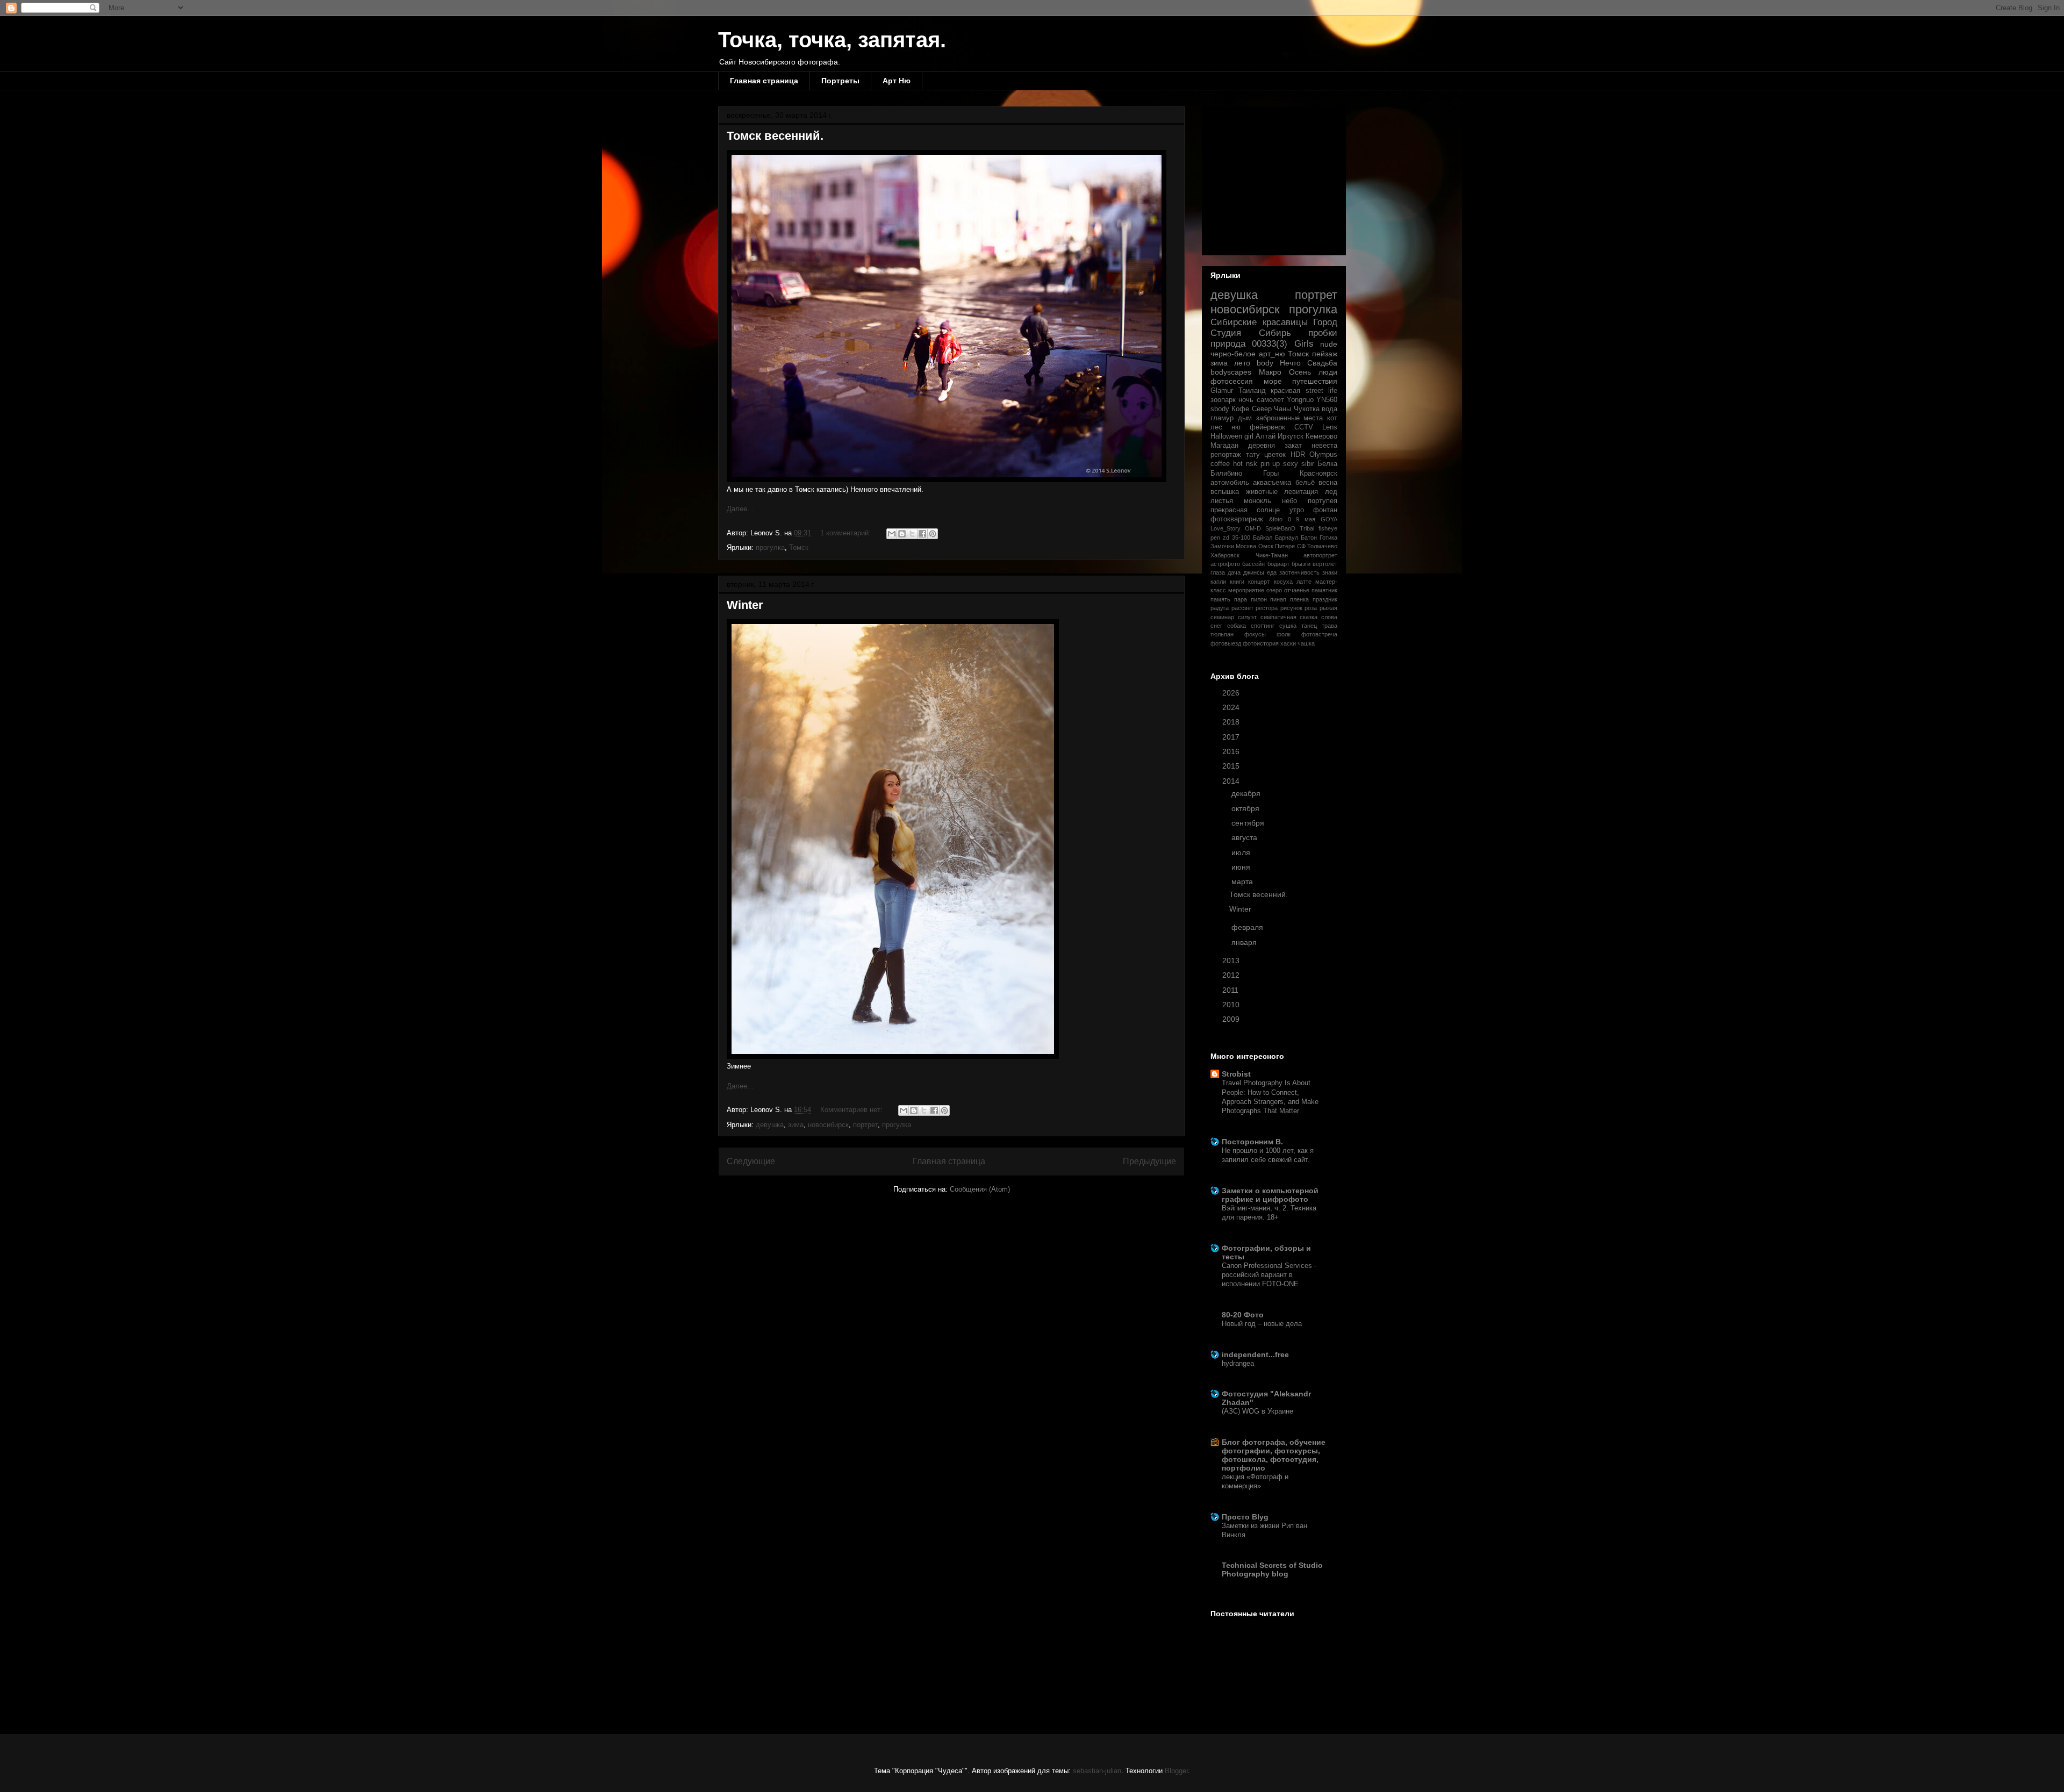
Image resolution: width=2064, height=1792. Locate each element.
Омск (1266, 546)
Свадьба (1322, 363)
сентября (1249, 823)
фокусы (1255, 634)
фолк (1284, 634)
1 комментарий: (847, 533)
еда (1272, 572)
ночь (1246, 400)
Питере (1285, 546)
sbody (1220, 409)
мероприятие (1246, 590)
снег (1216, 626)
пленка (1299, 599)
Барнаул (1287, 537)
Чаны (1282, 409)
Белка (1327, 464)
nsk (1252, 464)
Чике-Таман (1272, 555)
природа (1228, 344)
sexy (1291, 464)
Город (1325, 322)
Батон (1309, 537)
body (1265, 363)
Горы (1271, 474)
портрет (865, 1125)
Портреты (840, 81)
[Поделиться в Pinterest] (933, 534)
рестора (1267, 608)
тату (1253, 455)
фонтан (1325, 510)
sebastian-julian (1097, 1771)
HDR (1298, 455)
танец (1309, 626)
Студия (1226, 333)
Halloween (1226, 436)
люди (1328, 372)
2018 (1232, 722)
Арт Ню (897, 81)
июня (1242, 867)
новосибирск (828, 1125)
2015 (1232, 766)
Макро (1270, 372)
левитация (1301, 492)
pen (1215, 537)
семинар (1222, 617)
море (1273, 381)
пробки (1323, 333)
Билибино (1226, 474)
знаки (1330, 572)
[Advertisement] (1278, 178)
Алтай (1266, 436)
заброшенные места (1290, 418)
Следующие (751, 1161)
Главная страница (764, 81)
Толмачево (1322, 546)
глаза (1218, 572)
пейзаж (1325, 354)
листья (1222, 501)
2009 (1232, 1019)
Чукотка (1307, 409)
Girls (1304, 344)
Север (1262, 409)
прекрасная (1229, 510)
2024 (1232, 707)
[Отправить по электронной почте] (892, 534)
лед (1331, 492)
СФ (1301, 546)
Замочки (1222, 546)
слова (1329, 617)
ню (1236, 427)
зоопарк (1223, 400)
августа (1245, 837)
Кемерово (1321, 436)
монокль (1257, 501)
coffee (1220, 464)
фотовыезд (1226, 643)
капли (1218, 582)
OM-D (1253, 528)
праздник (1325, 599)
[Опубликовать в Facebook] (922, 534)
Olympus (1323, 455)
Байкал (1263, 537)
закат (1293, 446)
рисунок (1291, 608)
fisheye (1328, 528)
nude (1329, 344)
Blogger (1176, 1771)
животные (1262, 492)
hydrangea (1238, 1363)
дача (1234, 572)
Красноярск (1318, 474)
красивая (1285, 391)
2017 (1232, 737)
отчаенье (1297, 590)
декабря (1247, 793)
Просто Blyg (1245, 1517)
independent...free (1255, 1354)
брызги (1301, 564)
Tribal (1307, 528)
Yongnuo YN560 (1312, 400)
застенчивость (1299, 572)
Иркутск (1291, 436)
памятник (1324, 590)
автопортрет (1320, 555)
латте (1304, 582)
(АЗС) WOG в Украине (1257, 1411)
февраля (1248, 927)
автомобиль (1230, 483)
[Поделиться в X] (912, 534)
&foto (1276, 519)
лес (1216, 427)
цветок (1275, 455)
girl (1249, 436)
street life (1322, 391)
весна (1328, 483)
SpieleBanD (1280, 528)
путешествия (1315, 381)
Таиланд (1252, 391)
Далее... (740, 509)
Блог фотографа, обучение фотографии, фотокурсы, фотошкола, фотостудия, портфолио (1274, 1455)
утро (1297, 510)
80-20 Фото (1243, 1315)
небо (1289, 501)
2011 (1231, 990)
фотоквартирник (1237, 519)
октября (1246, 808)
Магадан (1224, 446)
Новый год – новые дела (1262, 1324)
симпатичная (1278, 617)
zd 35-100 (1237, 537)
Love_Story (1225, 528)
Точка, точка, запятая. (832, 40)
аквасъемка (1272, 483)
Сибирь (1275, 333)
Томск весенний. (775, 136)
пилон (1259, 599)
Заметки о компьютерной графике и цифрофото (1270, 1195)
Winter (745, 605)
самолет (1270, 400)
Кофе (1240, 409)
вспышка (1225, 492)
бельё (1305, 483)
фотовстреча (1319, 634)
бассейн (1253, 564)
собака (1237, 626)
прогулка (770, 547)
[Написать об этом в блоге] (902, 534)
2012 (1232, 975)
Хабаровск (1225, 555)
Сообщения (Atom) (980, 1189)
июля (1242, 852)
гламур (1222, 418)
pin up (1270, 464)
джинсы (1254, 572)
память (1220, 599)
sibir (1308, 464)
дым (1245, 418)
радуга (1220, 608)
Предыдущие (1149, 1161)
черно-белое (1233, 354)
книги (1237, 582)
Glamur (1222, 391)
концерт (1259, 582)
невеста (1324, 446)
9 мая (1306, 519)
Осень (1300, 372)
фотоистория (1261, 643)
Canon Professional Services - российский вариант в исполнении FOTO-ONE (1269, 1275)
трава (1330, 626)
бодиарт (1278, 564)
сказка (1309, 617)
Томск (799, 547)
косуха (1283, 582)
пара (1241, 599)
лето (1242, 363)
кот (1332, 418)
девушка (770, 1125)
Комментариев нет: (852, 1110)
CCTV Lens (1316, 427)
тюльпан (1222, 634)
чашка (1306, 643)
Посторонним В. (1252, 1142)
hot (1238, 464)
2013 (1232, 960)
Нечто (1290, 363)
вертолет (1325, 564)
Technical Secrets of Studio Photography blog (1272, 1569)
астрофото (1225, 564)
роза (1311, 608)
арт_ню (1272, 354)
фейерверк (1267, 427)
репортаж (1226, 455)
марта (1243, 881)
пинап (1278, 599)
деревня (1262, 446)
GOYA (1329, 519)
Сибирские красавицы (1259, 322)
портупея (1323, 501)
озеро (1274, 590)
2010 (1232, 1005)
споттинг (1263, 626)
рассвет (1242, 608)
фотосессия (1232, 381)
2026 (1232, 693)
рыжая (1328, 608)
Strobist (1236, 1074)
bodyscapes (1231, 372)
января (1245, 942)
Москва (1246, 546)
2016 (1232, 751)
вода (1330, 409)
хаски (1288, 643)
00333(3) (1270, 344)
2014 (1232, 781)
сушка (1288, 626)
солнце (1268, 510)
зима (796, 1125)
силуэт (1247, 617)
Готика (1328, 537)
